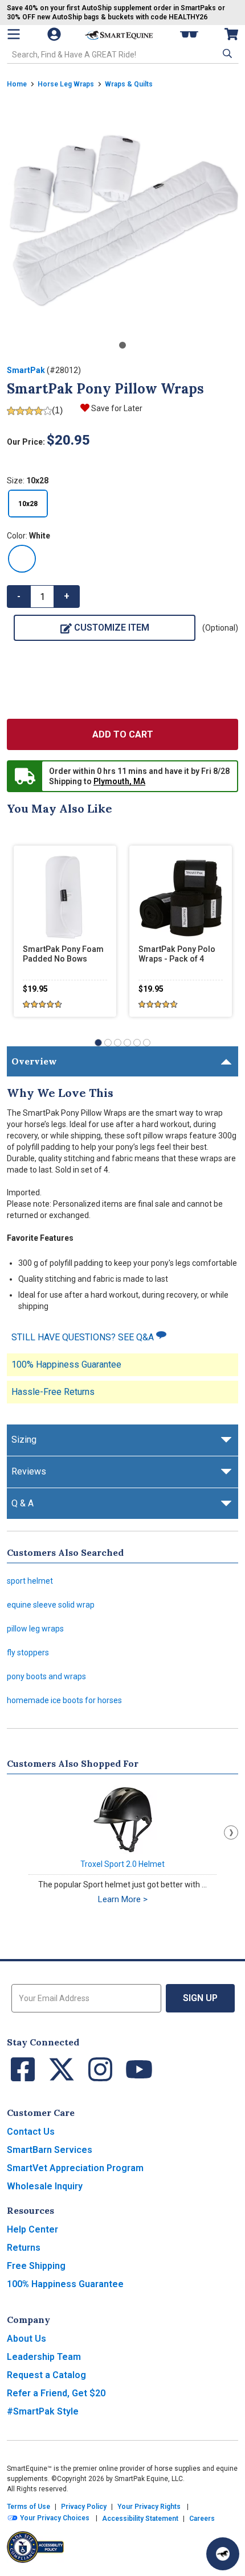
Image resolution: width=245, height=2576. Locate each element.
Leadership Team (44, 2357)
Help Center (32, 2229)
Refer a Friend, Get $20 (56, 2393)
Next (231, 1832)
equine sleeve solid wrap (51, 1605)
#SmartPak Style (43, 2411)
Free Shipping (36, 2266)
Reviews (29, 1471)
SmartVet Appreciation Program (75, 2168)
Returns (24, 2248)
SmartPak (26, 370)
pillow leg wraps (35, 1629)
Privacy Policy (84, 2507)
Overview (34, 1061)
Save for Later (117, 408)
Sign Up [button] (200, 1998)
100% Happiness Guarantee (66, 1364)
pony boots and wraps (46, 1676)
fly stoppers (28, 1653)
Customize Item (112, 628)
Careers (202, 2519)
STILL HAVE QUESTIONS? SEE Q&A (84, 1337)
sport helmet (30, 1581)
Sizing (24, 1440)
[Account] (55, 34)
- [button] (19, 596)
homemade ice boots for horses (64, 1700)
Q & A (23, 1503)
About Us (26, 2339)
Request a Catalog (46, 2375)
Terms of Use (28, 2507)
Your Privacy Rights (149, 2507)
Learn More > (123, 1899)
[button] (226, 53)
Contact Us (31, 2132)
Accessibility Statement (140, 2519)
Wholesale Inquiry (45, 2186)
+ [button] (67, 596)
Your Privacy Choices (54, 2518)
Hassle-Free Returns (53, 1392)
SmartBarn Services (50, 2150)
